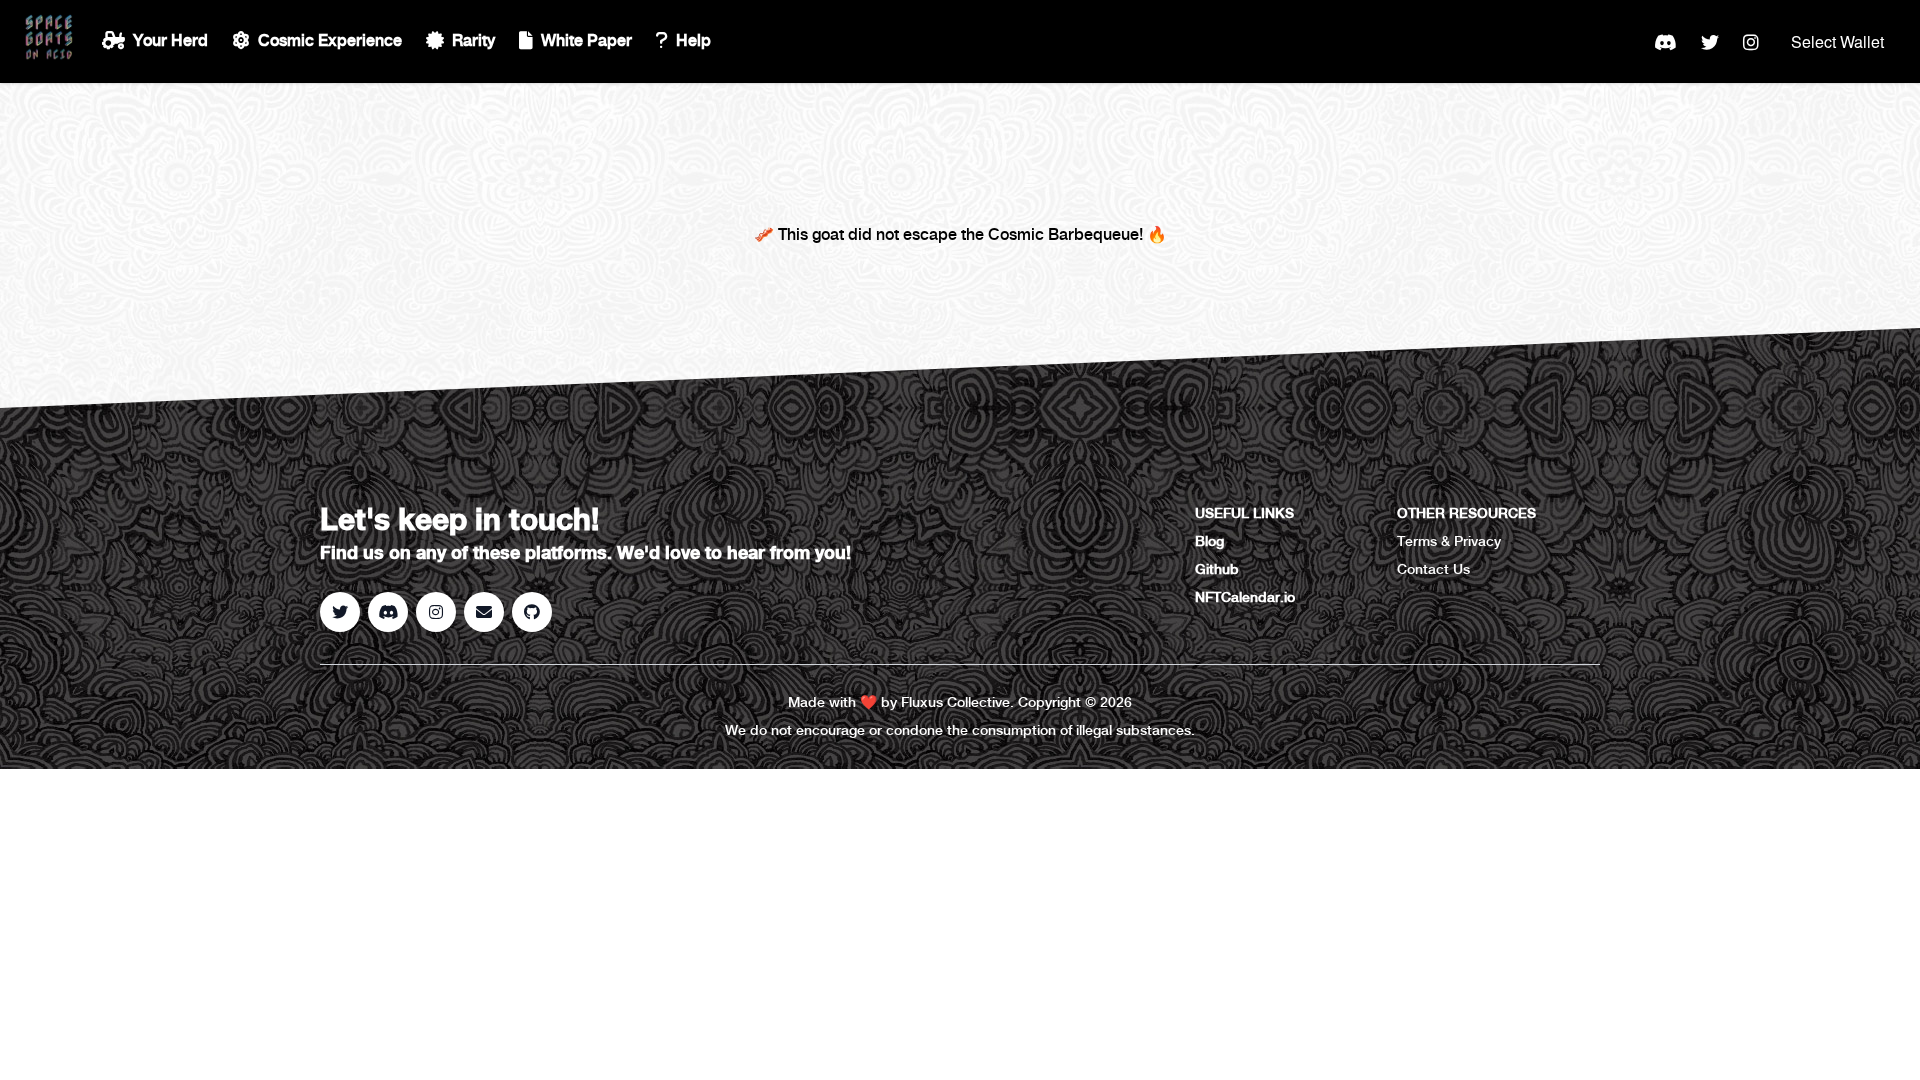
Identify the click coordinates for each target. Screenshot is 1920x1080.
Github (1217, 570)
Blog (1209, 542)
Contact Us (1433, 570)
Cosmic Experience (330, 41)
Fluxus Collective (955, 703)
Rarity (473, 41)
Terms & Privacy (1449, 542)
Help (693, 41)
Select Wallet (1837, 41)
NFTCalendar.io (1245, 598)
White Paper (586, 41)
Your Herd (170, 41)
